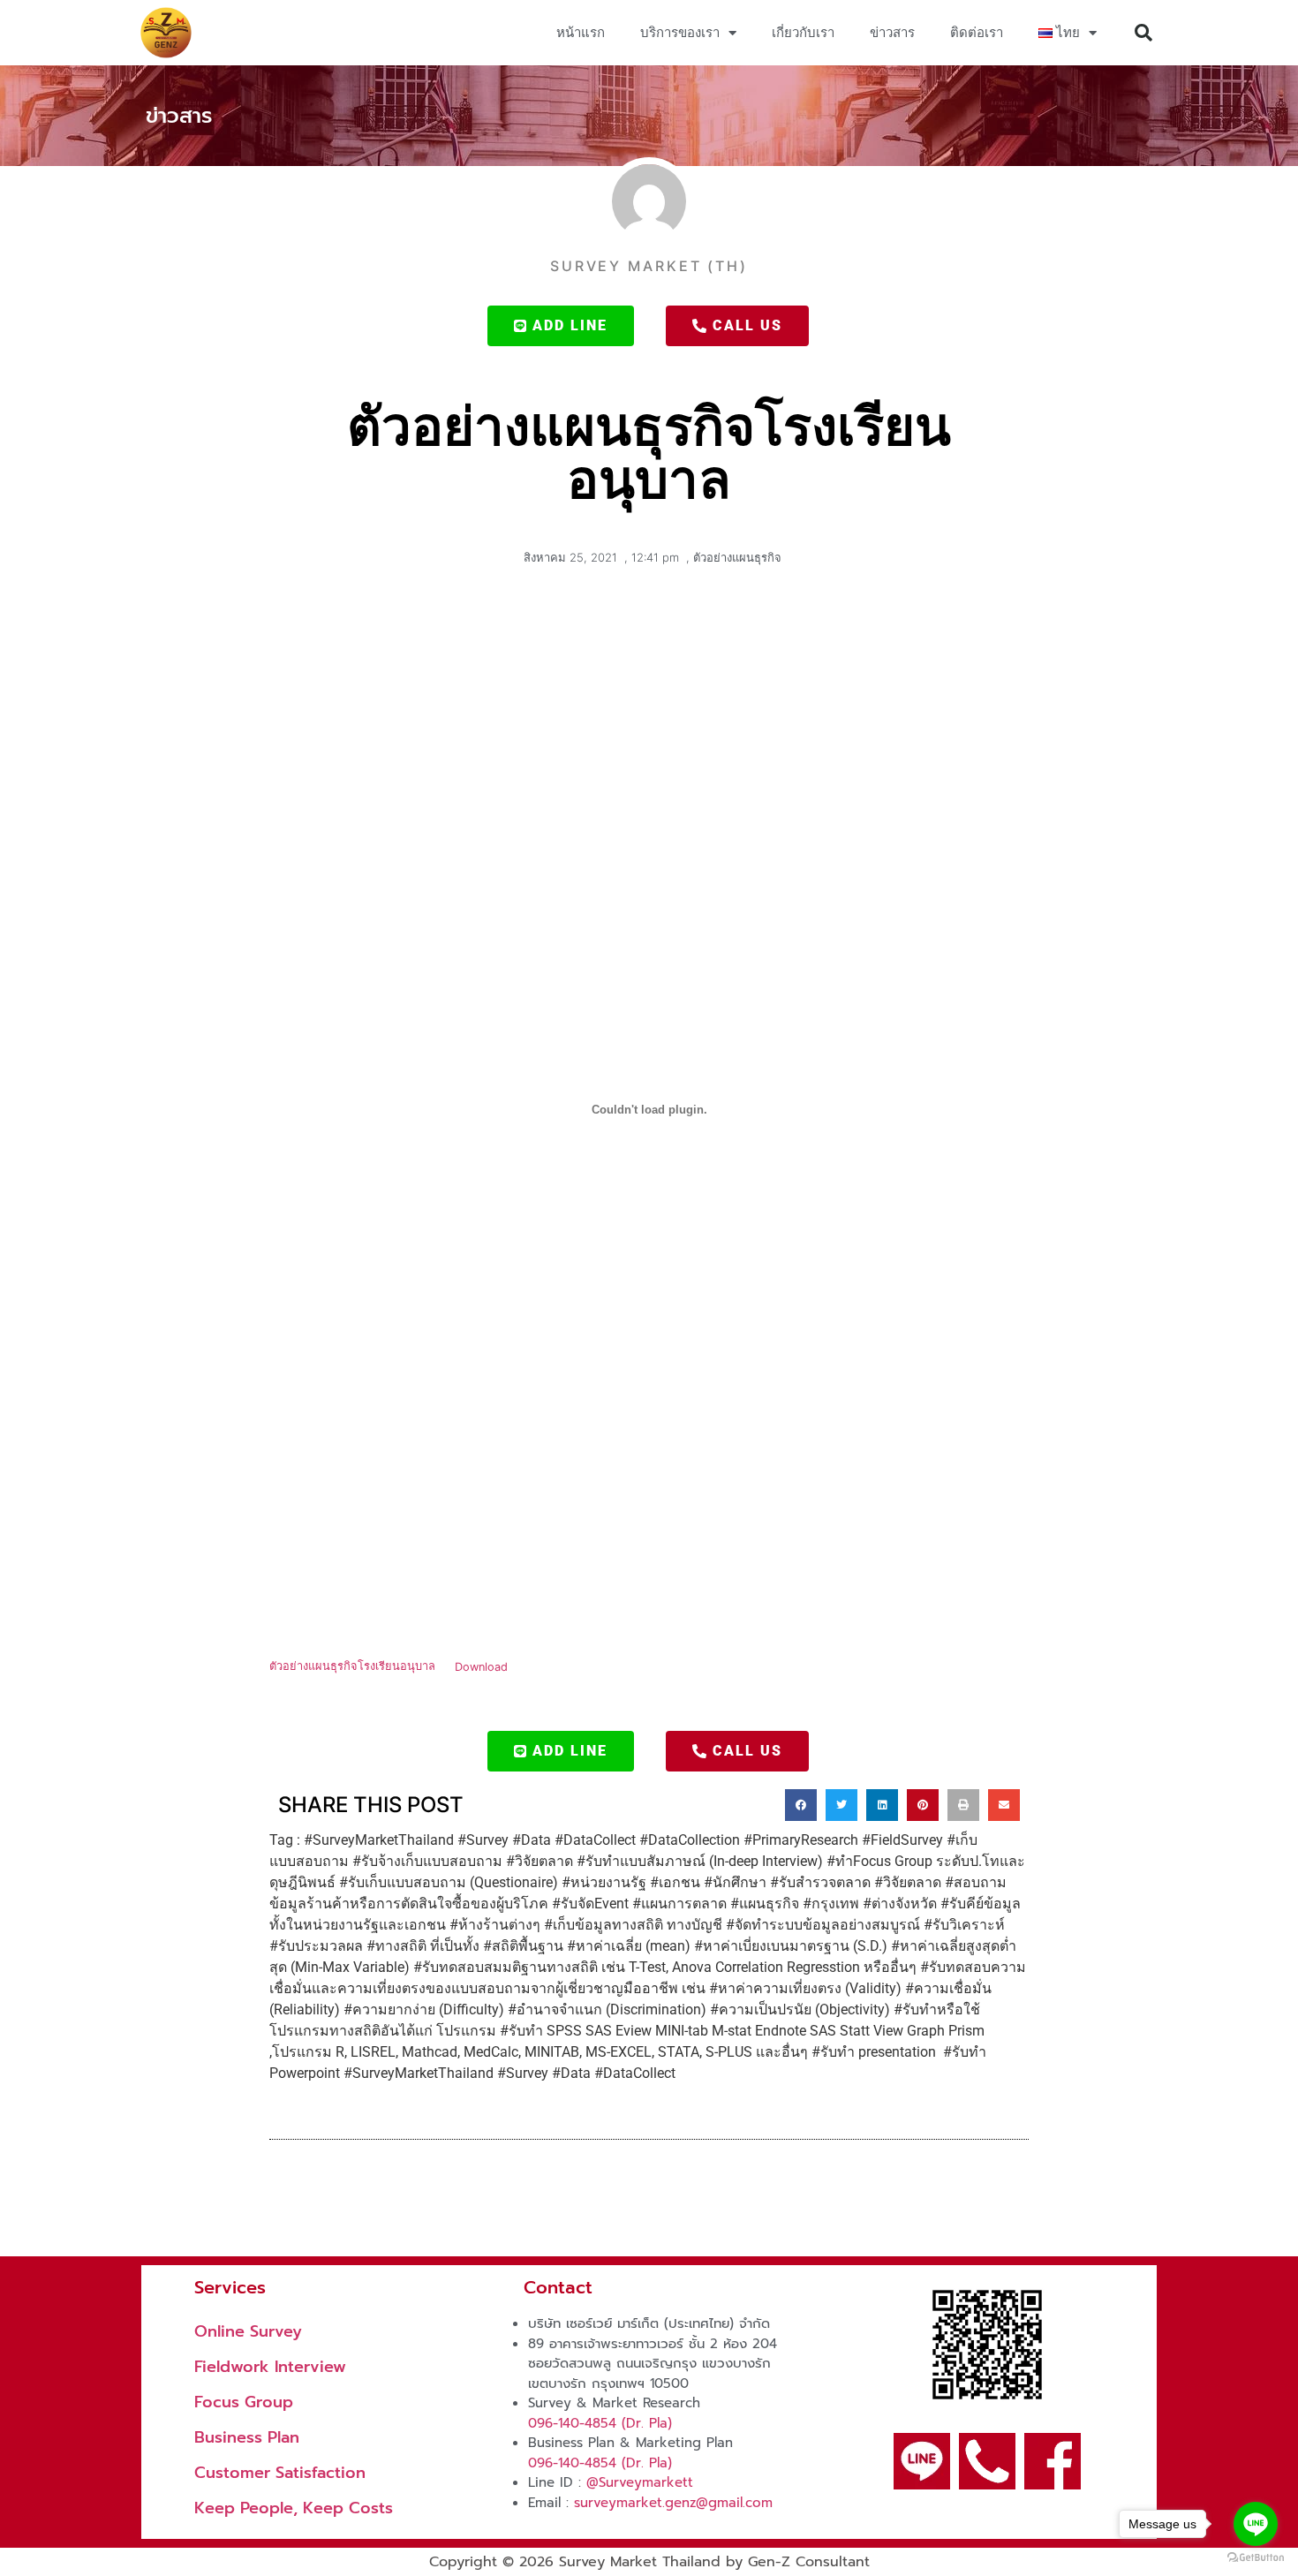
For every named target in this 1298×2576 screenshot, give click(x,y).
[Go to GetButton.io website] (1256, 2558)
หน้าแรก (581, 32)
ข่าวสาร (892, 32)
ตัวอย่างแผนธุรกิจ (737, 557)
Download (481, 1667)
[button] (1143, 33)
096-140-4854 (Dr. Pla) (600, 2423)
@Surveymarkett (640, 2482)
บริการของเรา (680, 32)
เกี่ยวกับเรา (803, 32)
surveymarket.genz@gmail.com (673, 2503)
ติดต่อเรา (977, 32)
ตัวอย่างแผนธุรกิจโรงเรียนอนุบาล (352, 1667)
